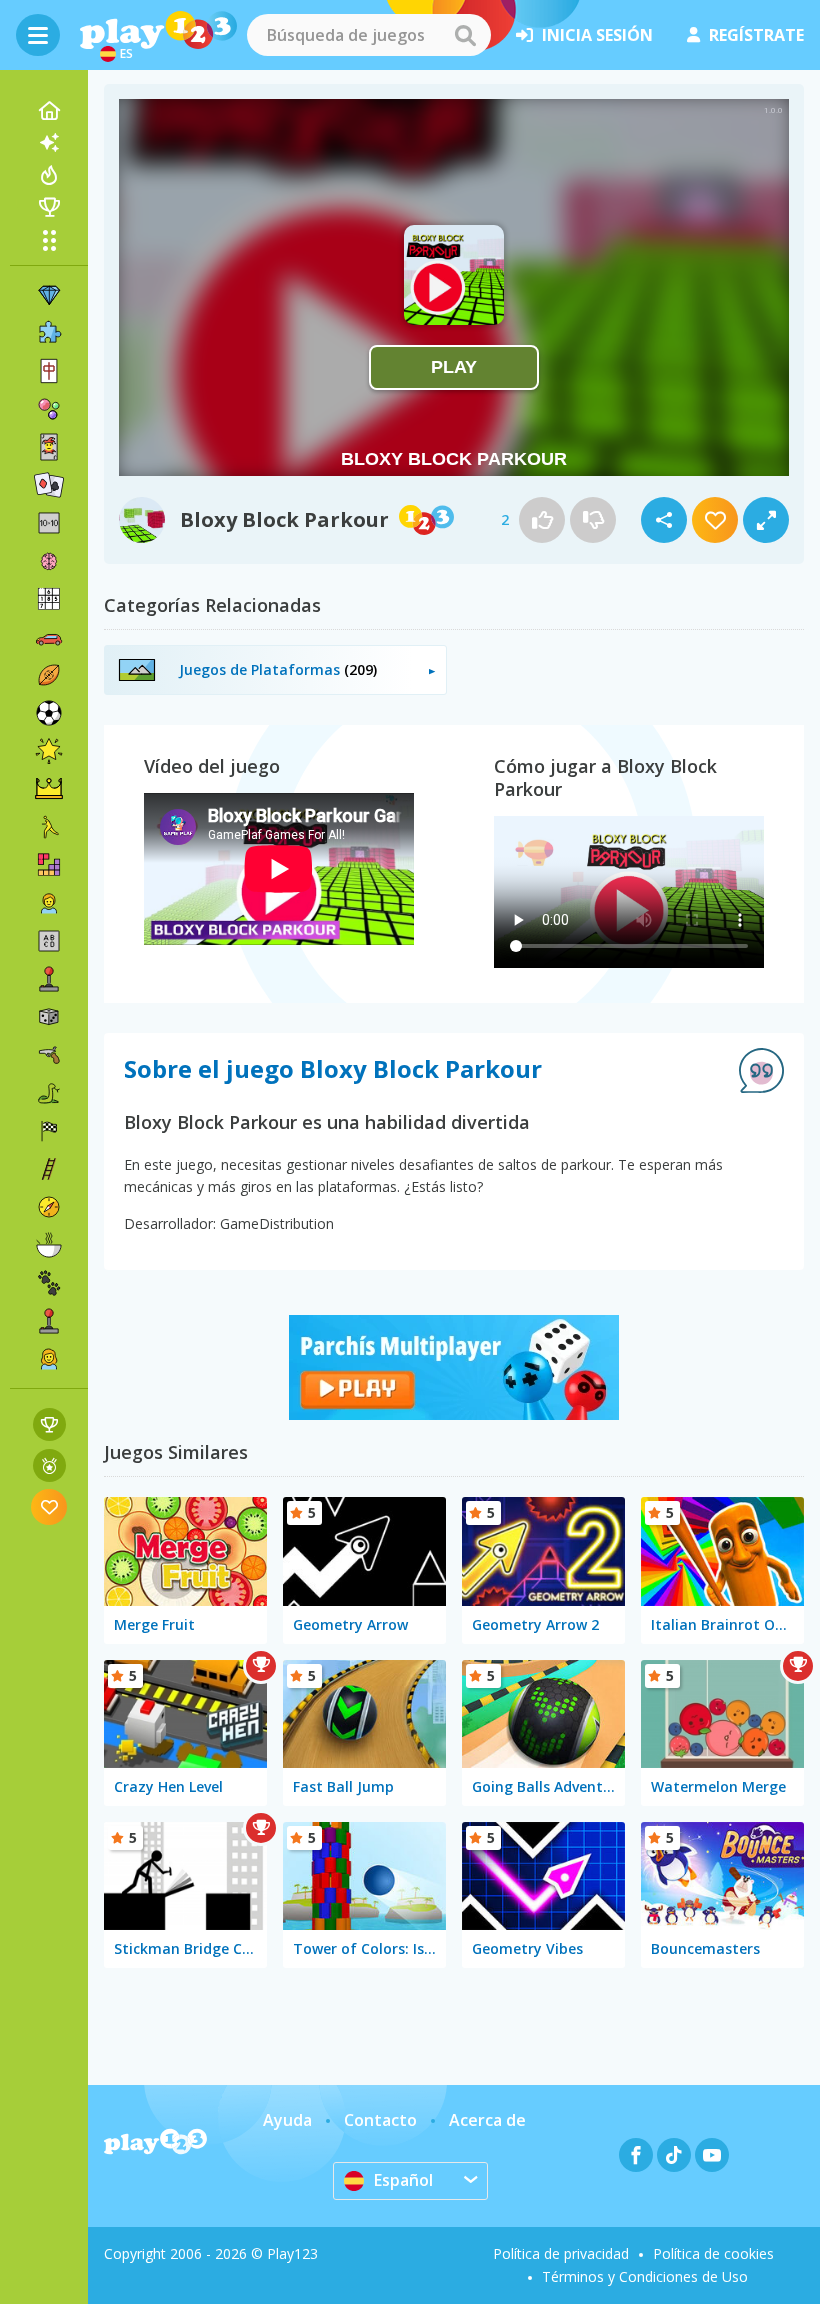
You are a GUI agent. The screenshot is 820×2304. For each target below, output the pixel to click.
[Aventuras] (49, 1207)
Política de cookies (713, 2253)
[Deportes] (49, 675)
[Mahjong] (49, 371)
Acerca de (487, 2120)
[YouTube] (712, 2155)
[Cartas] (49, 447)
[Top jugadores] (49, 207)
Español (403, 2180)
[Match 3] (49, 295)
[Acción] (49, 1055)
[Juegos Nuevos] (49, 143)
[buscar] (465, 35)
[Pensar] (49, 561)
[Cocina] (49, 1245)
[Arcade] (49, 979)
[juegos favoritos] (49, 1506)
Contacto (380, 2120)
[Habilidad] (49, 1169)
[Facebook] (636, 2155)
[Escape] (49, 827)
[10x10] (49, 523)
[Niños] (49, 903)
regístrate (756, 35)
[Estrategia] (49, 789)
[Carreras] (49, 1131)
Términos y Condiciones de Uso (645, 2276)
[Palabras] (49, 941)
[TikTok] (674, 2155)
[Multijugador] (49, 1321)
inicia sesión (597, 35)
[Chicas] (49, 1359)
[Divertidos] (49, 751)
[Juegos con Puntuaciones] (49, 1424)
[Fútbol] (49, 713)
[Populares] (49, 175)
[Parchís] (454, 1414)
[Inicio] (49, 111)
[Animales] (49, 1283)
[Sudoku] (49, 599)
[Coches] (49, 637)
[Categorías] (49, 240)
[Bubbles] (49, 409)
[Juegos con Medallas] (49, 1465)
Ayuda (287, 2120)
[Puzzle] (49, 333)
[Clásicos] (49, 1093)
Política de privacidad (561, 2253)
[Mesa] (49, 1017)
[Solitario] (49, 485)
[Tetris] (49, 865)
